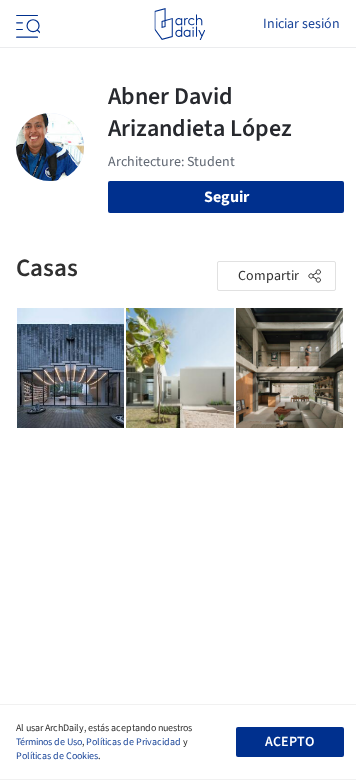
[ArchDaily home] (179, 24)
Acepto (289, 742)
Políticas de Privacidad (133, 742)
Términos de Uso (49, 742)
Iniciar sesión (301, 24)
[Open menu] (26, 24)
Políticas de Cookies (57, 756)
